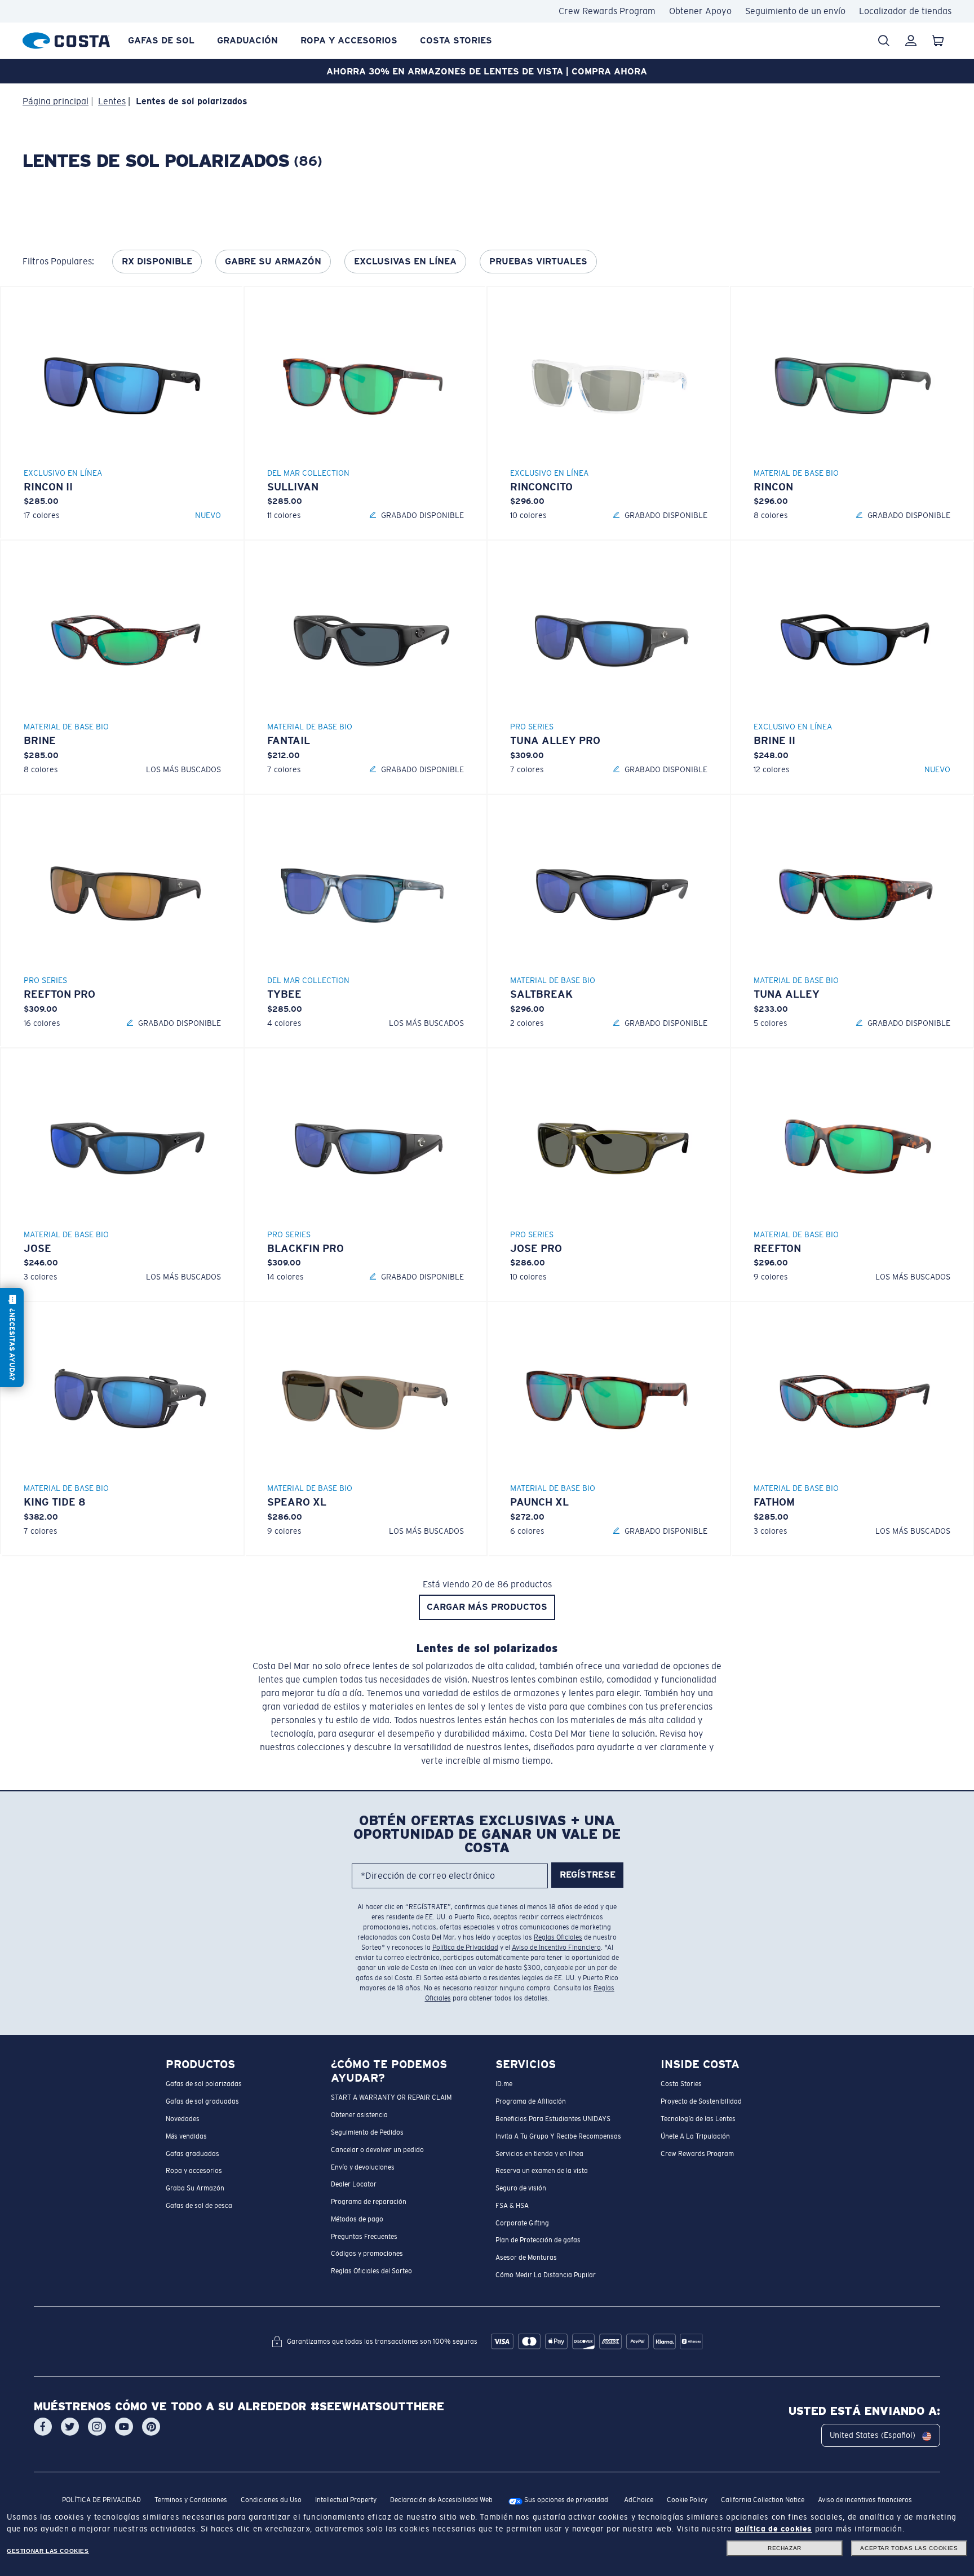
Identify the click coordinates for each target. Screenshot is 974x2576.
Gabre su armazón (273, 261)
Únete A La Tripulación (695, 2136)
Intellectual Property (346, 2500)
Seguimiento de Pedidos (367, 2132)
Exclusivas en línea (405, 261)
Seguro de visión (521, 2188)
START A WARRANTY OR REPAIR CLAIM (391, 2097)
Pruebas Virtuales (538, 261)
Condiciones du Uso (271, 2500)
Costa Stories (456, 40)
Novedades (183, 2118)
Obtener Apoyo (700, 11)
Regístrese (588, 1875)
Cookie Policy (687, 2500)
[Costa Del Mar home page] (66, 39)
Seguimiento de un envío (795, 11)
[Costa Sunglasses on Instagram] (97, 2427)
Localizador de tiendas (905, 11)
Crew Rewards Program (607, 11)
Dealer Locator (354, 2184)
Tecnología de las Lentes (698, 2118)
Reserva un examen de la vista (542, 2171)
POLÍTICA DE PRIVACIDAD (101, 2500)
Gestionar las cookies (48, 2551)
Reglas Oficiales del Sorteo (371, 2271)
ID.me (504, 2084)
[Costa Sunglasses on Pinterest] (151, 2427)
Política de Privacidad (465, 1948)
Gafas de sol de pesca (199, 2205)
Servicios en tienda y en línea (539, 2153)
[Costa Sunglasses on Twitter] (70, 2427)
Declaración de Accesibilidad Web (441, 2500)
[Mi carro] (938, 41)
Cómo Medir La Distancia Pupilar (546, 2274)
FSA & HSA (512, 2205)
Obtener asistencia (359, 2115)
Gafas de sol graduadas (202, 2101)
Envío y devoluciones (363, 2167)
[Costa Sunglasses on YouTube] (124, 2427)
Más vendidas (186, 2136)
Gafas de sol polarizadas (204, 2084)
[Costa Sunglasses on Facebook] (43, 2427)
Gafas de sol (161, 40)
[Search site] (884, 41)
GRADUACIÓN (247, 40)
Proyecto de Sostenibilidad (701, 2101)
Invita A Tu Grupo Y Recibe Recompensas (558, 2136)
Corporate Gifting (522, 2223)
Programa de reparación (369, 2202)
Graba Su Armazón (195, 2188)
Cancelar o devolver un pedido (377, 2149)
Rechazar (785, 2548)
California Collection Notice (763, 2500)
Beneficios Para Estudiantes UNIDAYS (553, 2118)
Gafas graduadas (192, 2153)
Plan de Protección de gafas (538, 2240)
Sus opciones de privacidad (565, 2500)
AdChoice (639, 2500)
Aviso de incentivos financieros (865, 2500)
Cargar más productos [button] (487, 1607)
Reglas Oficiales (558, 1937)
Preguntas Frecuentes (364, 2236)
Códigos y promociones (367, 2254)
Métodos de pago (357, 2219)
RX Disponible (157, 261)
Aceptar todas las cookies (909, 2548)
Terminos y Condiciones (191, 2500)
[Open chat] (12, 1338)
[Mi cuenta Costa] (911, 41)
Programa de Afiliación (531, 2101)
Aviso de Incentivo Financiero (556, 1948)
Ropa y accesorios (349, 40)
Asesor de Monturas (526, 2258)
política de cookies (774, 2529)
